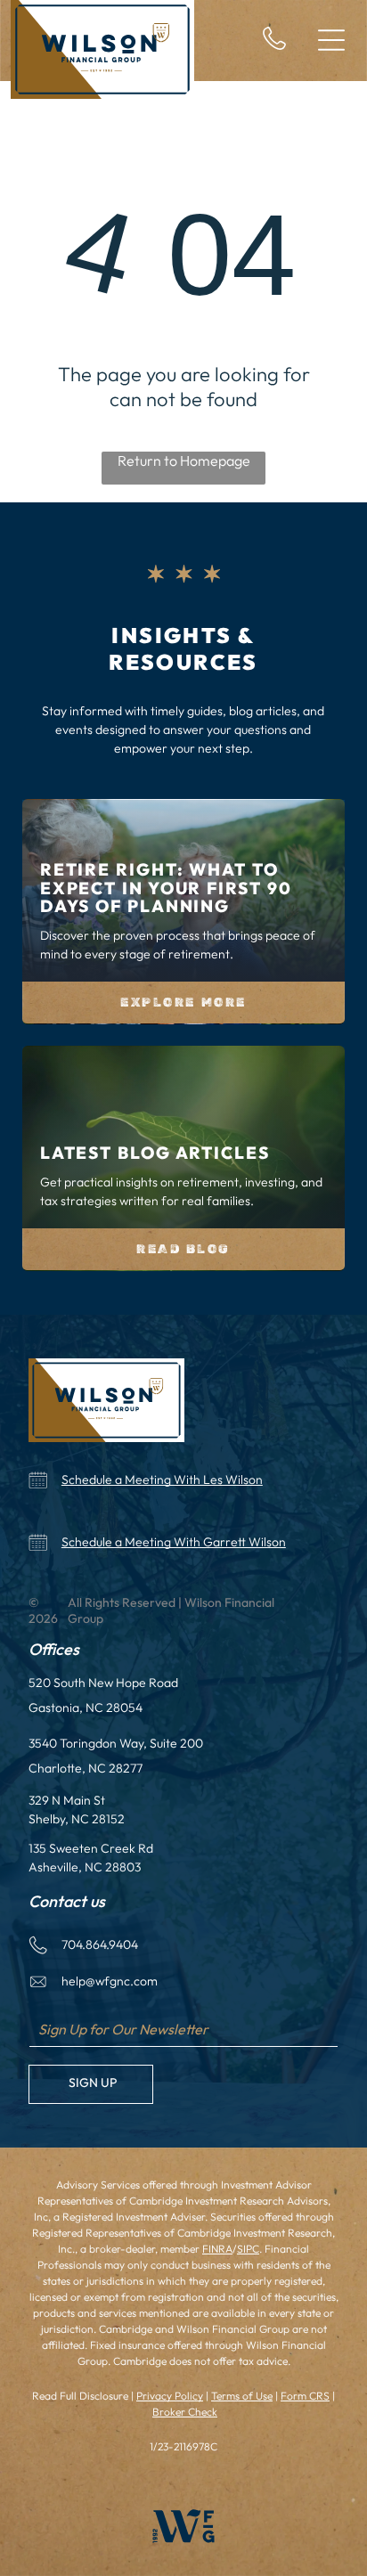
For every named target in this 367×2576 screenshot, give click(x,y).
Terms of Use (242, 2396)
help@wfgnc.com (110, 1981)
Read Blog (183, 1249)
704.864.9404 (100, 1944)
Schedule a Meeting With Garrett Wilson (174, 1542)
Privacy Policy (170, 2396)
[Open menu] (331, 40)
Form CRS (305, 2396)
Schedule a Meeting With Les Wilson (162, 1480)
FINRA (217, 2249)
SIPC (248, 2249)
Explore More (183, 1003)
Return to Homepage (184, 461)
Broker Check (185, 2412)
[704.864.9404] (274, 46)
